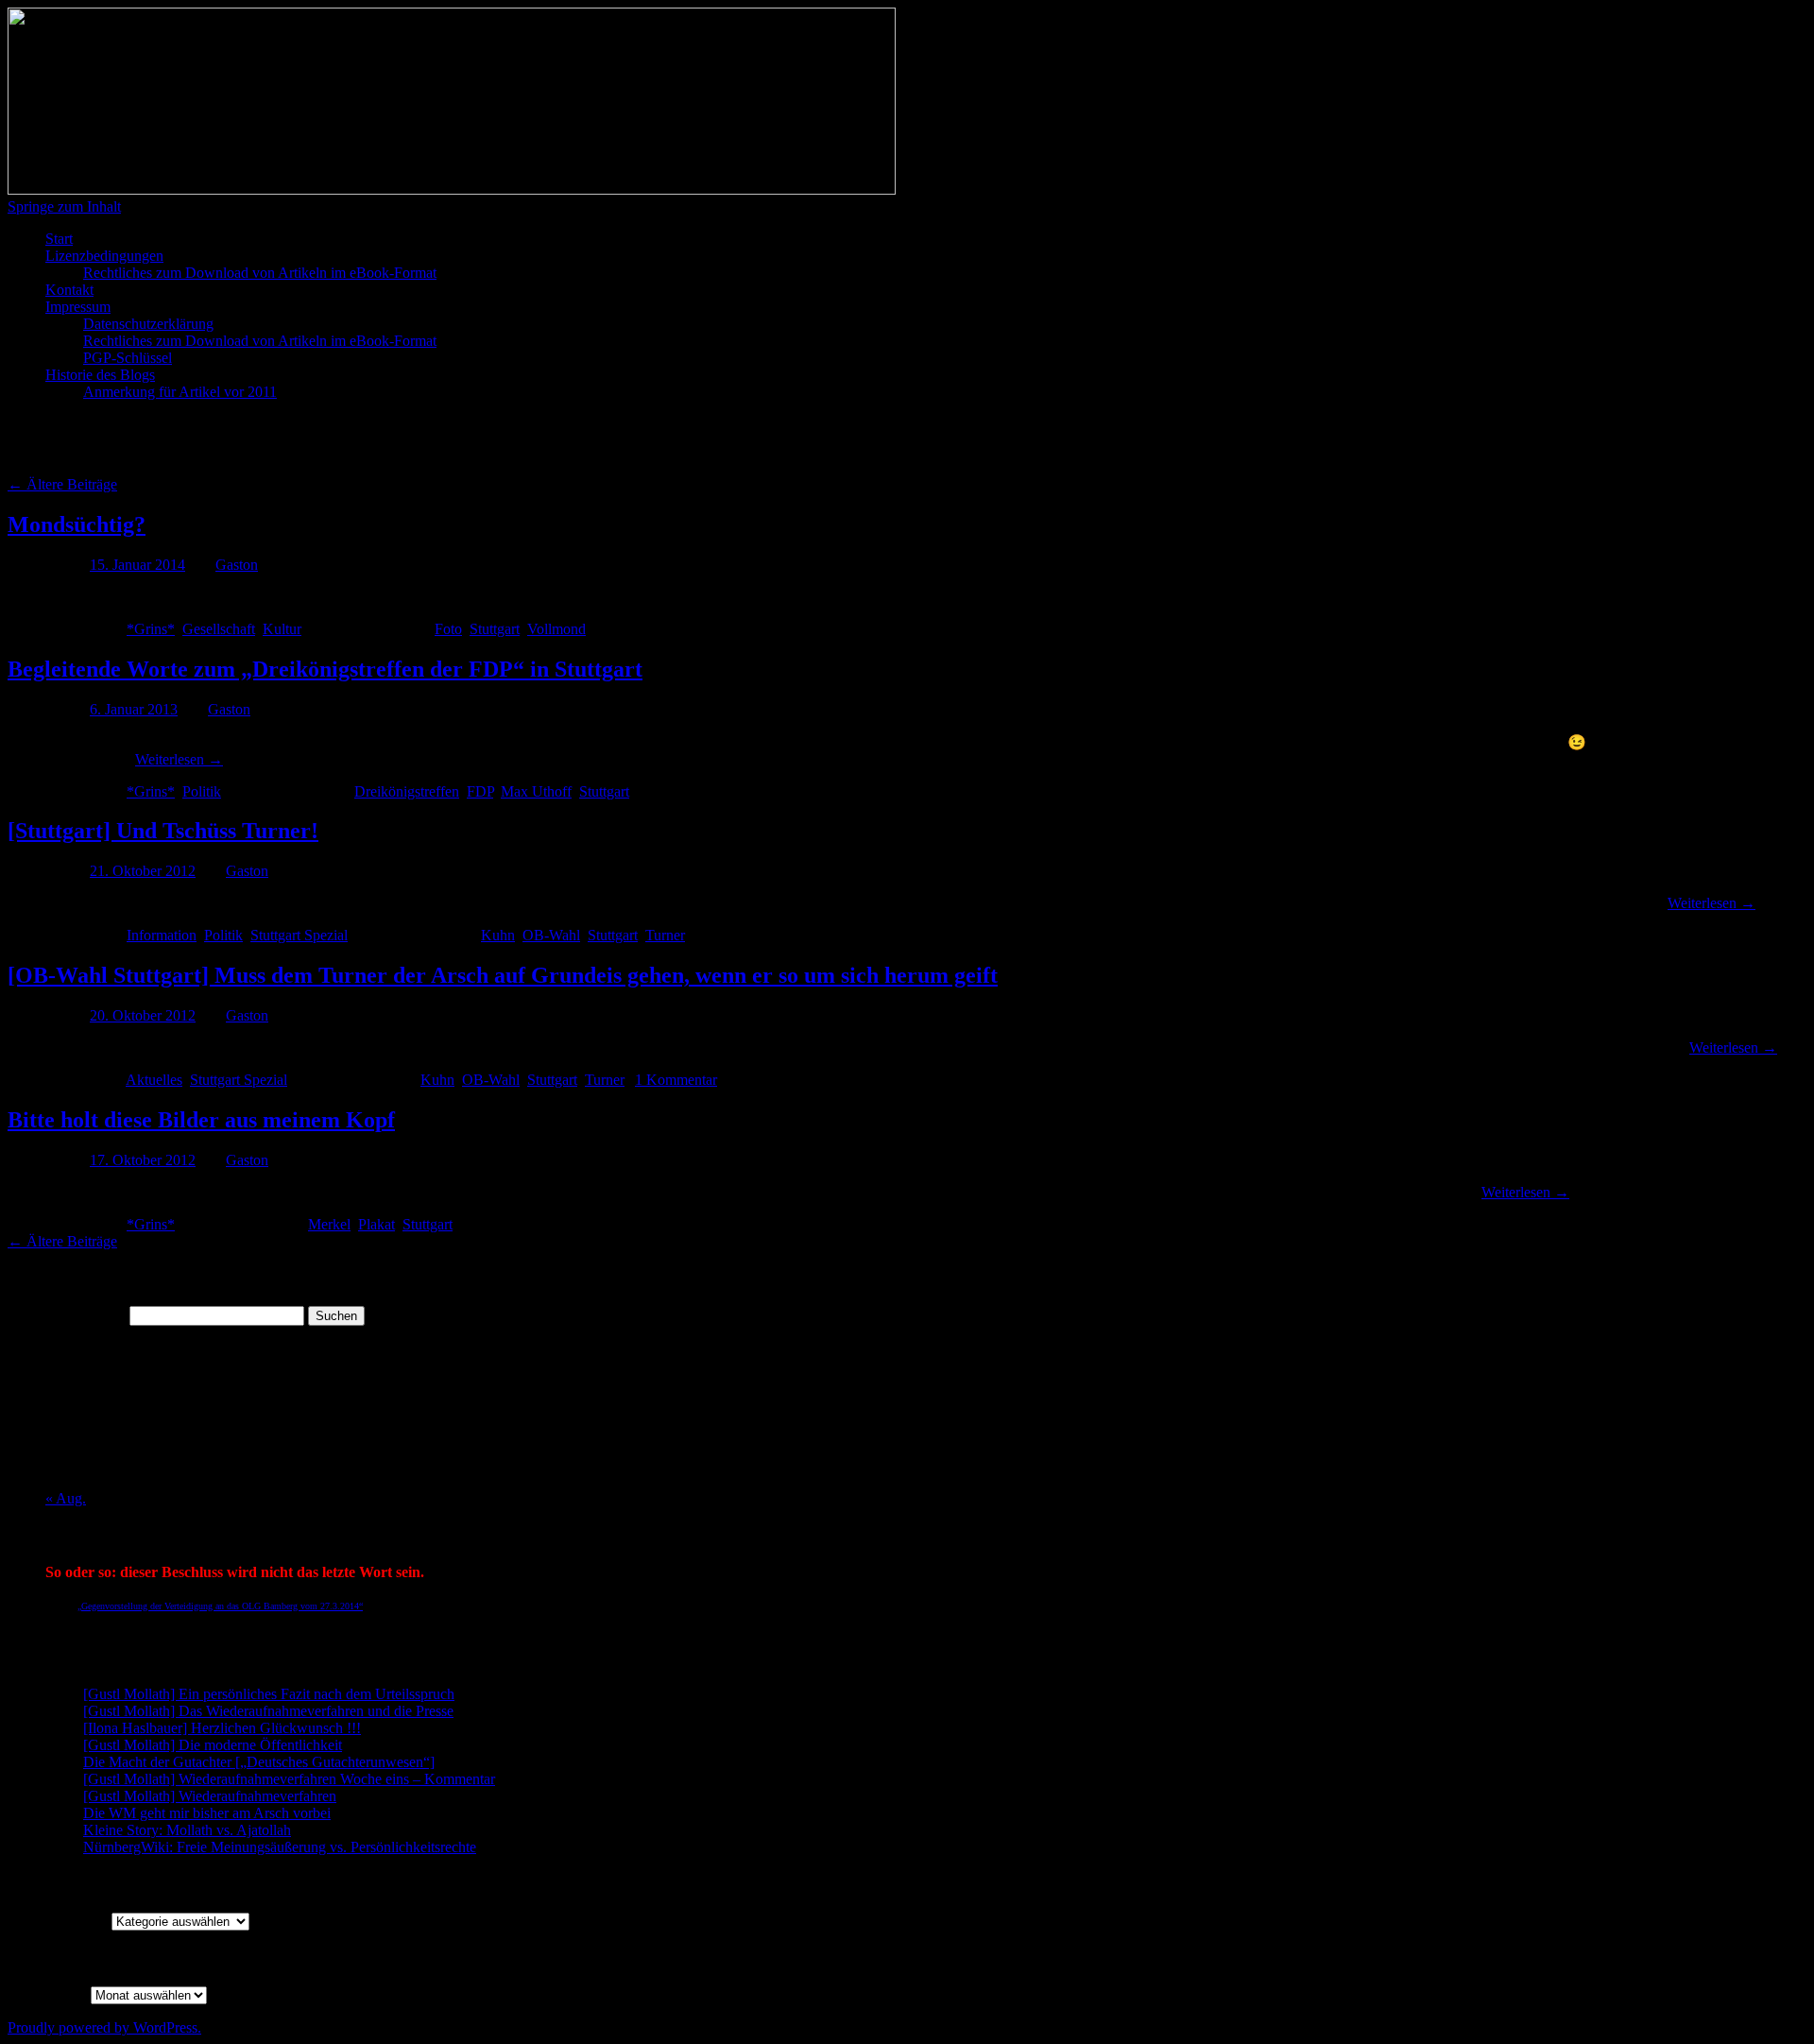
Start (59, 239)
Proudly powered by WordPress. (104, 2027)
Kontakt (69, 290)
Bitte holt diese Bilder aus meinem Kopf (201, 1120)
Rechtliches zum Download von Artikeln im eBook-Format (260, 273)
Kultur (282, 629)
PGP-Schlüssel (128, 358)
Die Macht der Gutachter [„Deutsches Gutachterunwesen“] (259, 1762)
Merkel (329, 1224)
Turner (665, 935)
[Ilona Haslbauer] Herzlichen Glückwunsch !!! (222, 1728)
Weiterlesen (179, 759)
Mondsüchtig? (77, 524)
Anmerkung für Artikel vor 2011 (180, 392)
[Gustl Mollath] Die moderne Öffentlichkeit (213, 1745)
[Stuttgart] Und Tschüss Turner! (163, 831)
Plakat (376, 1224)
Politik (202, 791)
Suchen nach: (86, 1315)
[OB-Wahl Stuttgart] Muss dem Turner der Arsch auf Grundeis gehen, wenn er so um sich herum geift (503, 975)
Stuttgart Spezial (299, 935)
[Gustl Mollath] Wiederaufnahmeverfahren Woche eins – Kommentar (289, 1779)
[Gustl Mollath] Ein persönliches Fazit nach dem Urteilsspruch (269, 1694)
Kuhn (498, 935)
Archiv (66, 1994)
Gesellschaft (219, 629)
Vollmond (556, 629)
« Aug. (66, 1498)
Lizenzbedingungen (104, 256)
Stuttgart (495, 629)
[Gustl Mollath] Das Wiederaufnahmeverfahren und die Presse (268, 1711)
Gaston (237, 565)
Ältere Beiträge (62, 484)
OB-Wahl (551, 935)
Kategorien (78, 1921)
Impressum (78, 307)
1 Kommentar (676, 1080)
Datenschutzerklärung (148, 324)
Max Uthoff (536, 791)
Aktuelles (154, 1080)
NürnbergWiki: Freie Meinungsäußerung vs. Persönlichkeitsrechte (280, 1847)
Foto (448, 629)
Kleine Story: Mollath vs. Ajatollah (187, 1830)
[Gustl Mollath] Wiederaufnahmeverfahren (210, 1796)
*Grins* (151, 629)
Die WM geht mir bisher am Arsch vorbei (207, 1813)
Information (162, 935)
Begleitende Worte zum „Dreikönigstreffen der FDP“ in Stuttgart (325, 669)
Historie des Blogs (100, 375)
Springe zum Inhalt (64, 206)
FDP (480, 791)
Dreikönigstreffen (407, 791)
